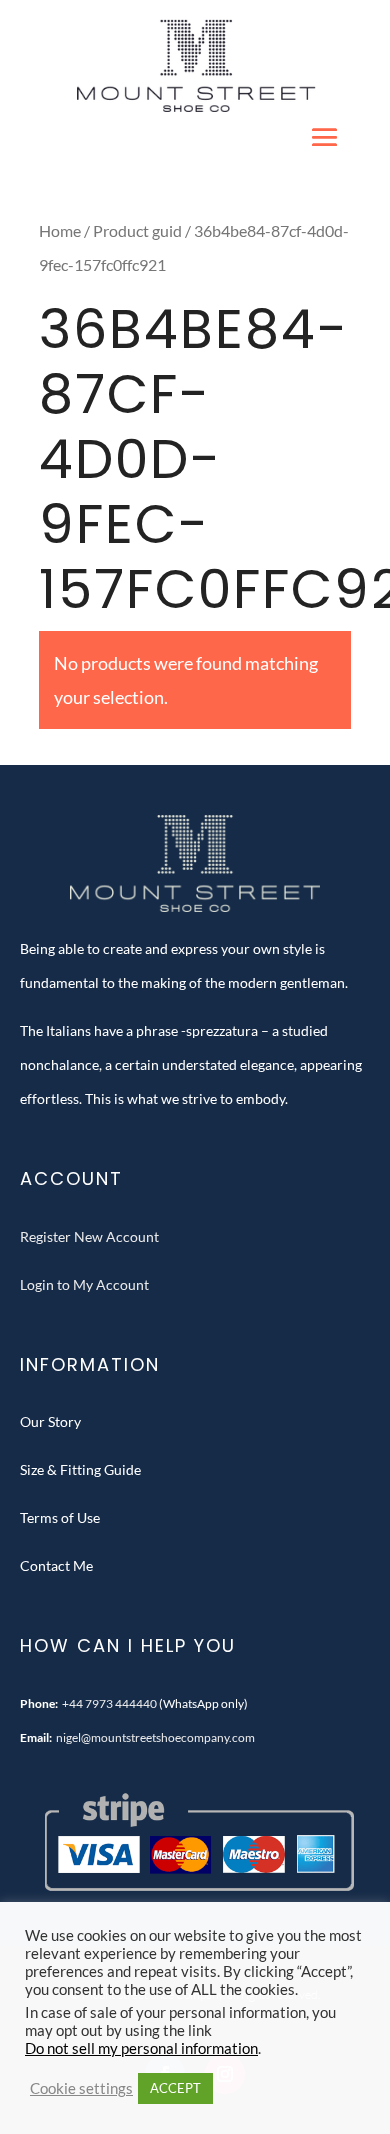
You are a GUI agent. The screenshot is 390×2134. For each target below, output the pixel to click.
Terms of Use (60, 1517)
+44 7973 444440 (109, 1703)
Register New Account (89, 1236)
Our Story (50, 1421)
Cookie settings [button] (81, 2088)
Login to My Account (84, 1284)
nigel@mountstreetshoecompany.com (155, 1737)
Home (60, 231)
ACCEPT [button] (175, 2088)
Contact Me (56, 1565)
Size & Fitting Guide (80, 1469)
